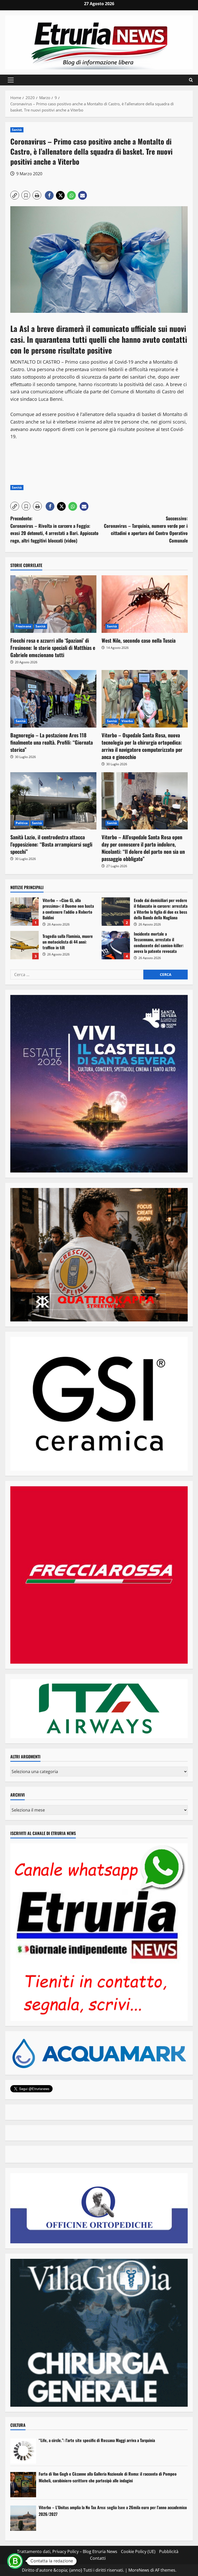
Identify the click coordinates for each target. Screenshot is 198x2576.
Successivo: (146, 529)
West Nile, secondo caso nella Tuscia (139, 640)
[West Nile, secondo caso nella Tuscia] (145, 604)
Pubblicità (169, 2551)
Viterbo (127, 721)
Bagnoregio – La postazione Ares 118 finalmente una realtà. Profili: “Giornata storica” (52, 742)
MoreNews (139, 2570)
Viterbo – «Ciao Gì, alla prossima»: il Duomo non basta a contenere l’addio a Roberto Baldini (24, 912)
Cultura (18, 2425)
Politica (22, 823)
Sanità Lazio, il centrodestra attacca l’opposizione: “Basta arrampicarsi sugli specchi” (51, 844)
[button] (11, 80)
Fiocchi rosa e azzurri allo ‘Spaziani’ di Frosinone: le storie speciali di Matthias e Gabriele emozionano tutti (53, 648)
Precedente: (54, 529)
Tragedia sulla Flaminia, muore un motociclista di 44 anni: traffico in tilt (24, 945)
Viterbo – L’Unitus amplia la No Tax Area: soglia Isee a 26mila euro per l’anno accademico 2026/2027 (113, 2511)
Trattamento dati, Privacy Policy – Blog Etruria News (67, 2551)
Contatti (98, 2558)
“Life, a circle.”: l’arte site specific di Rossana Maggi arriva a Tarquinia (97, 2440)
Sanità (17, 130)
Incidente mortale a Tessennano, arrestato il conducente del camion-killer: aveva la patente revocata (116, 945)
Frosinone (23, 626)
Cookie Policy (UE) (138, 2551)
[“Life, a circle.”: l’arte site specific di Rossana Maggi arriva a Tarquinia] (23, 2451)
